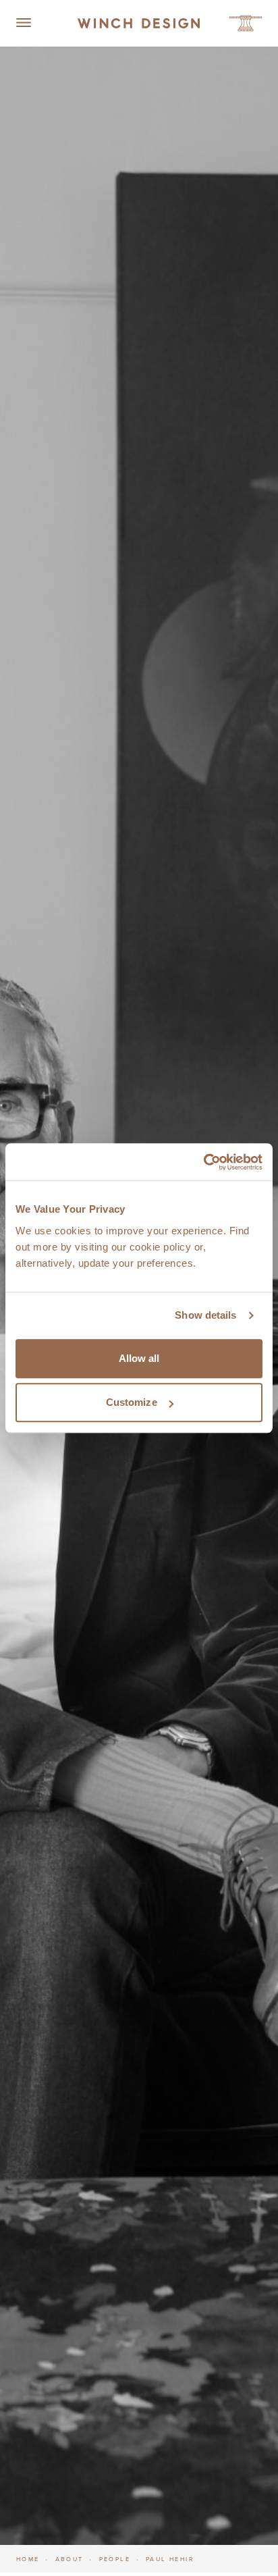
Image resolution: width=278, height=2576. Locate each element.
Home (28, 2559)
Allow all (139, 1358)
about (69, 2559)
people (115, 2559)
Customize (132, 1402)
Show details (205, 1315)
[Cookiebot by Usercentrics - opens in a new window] (203, 1162)
